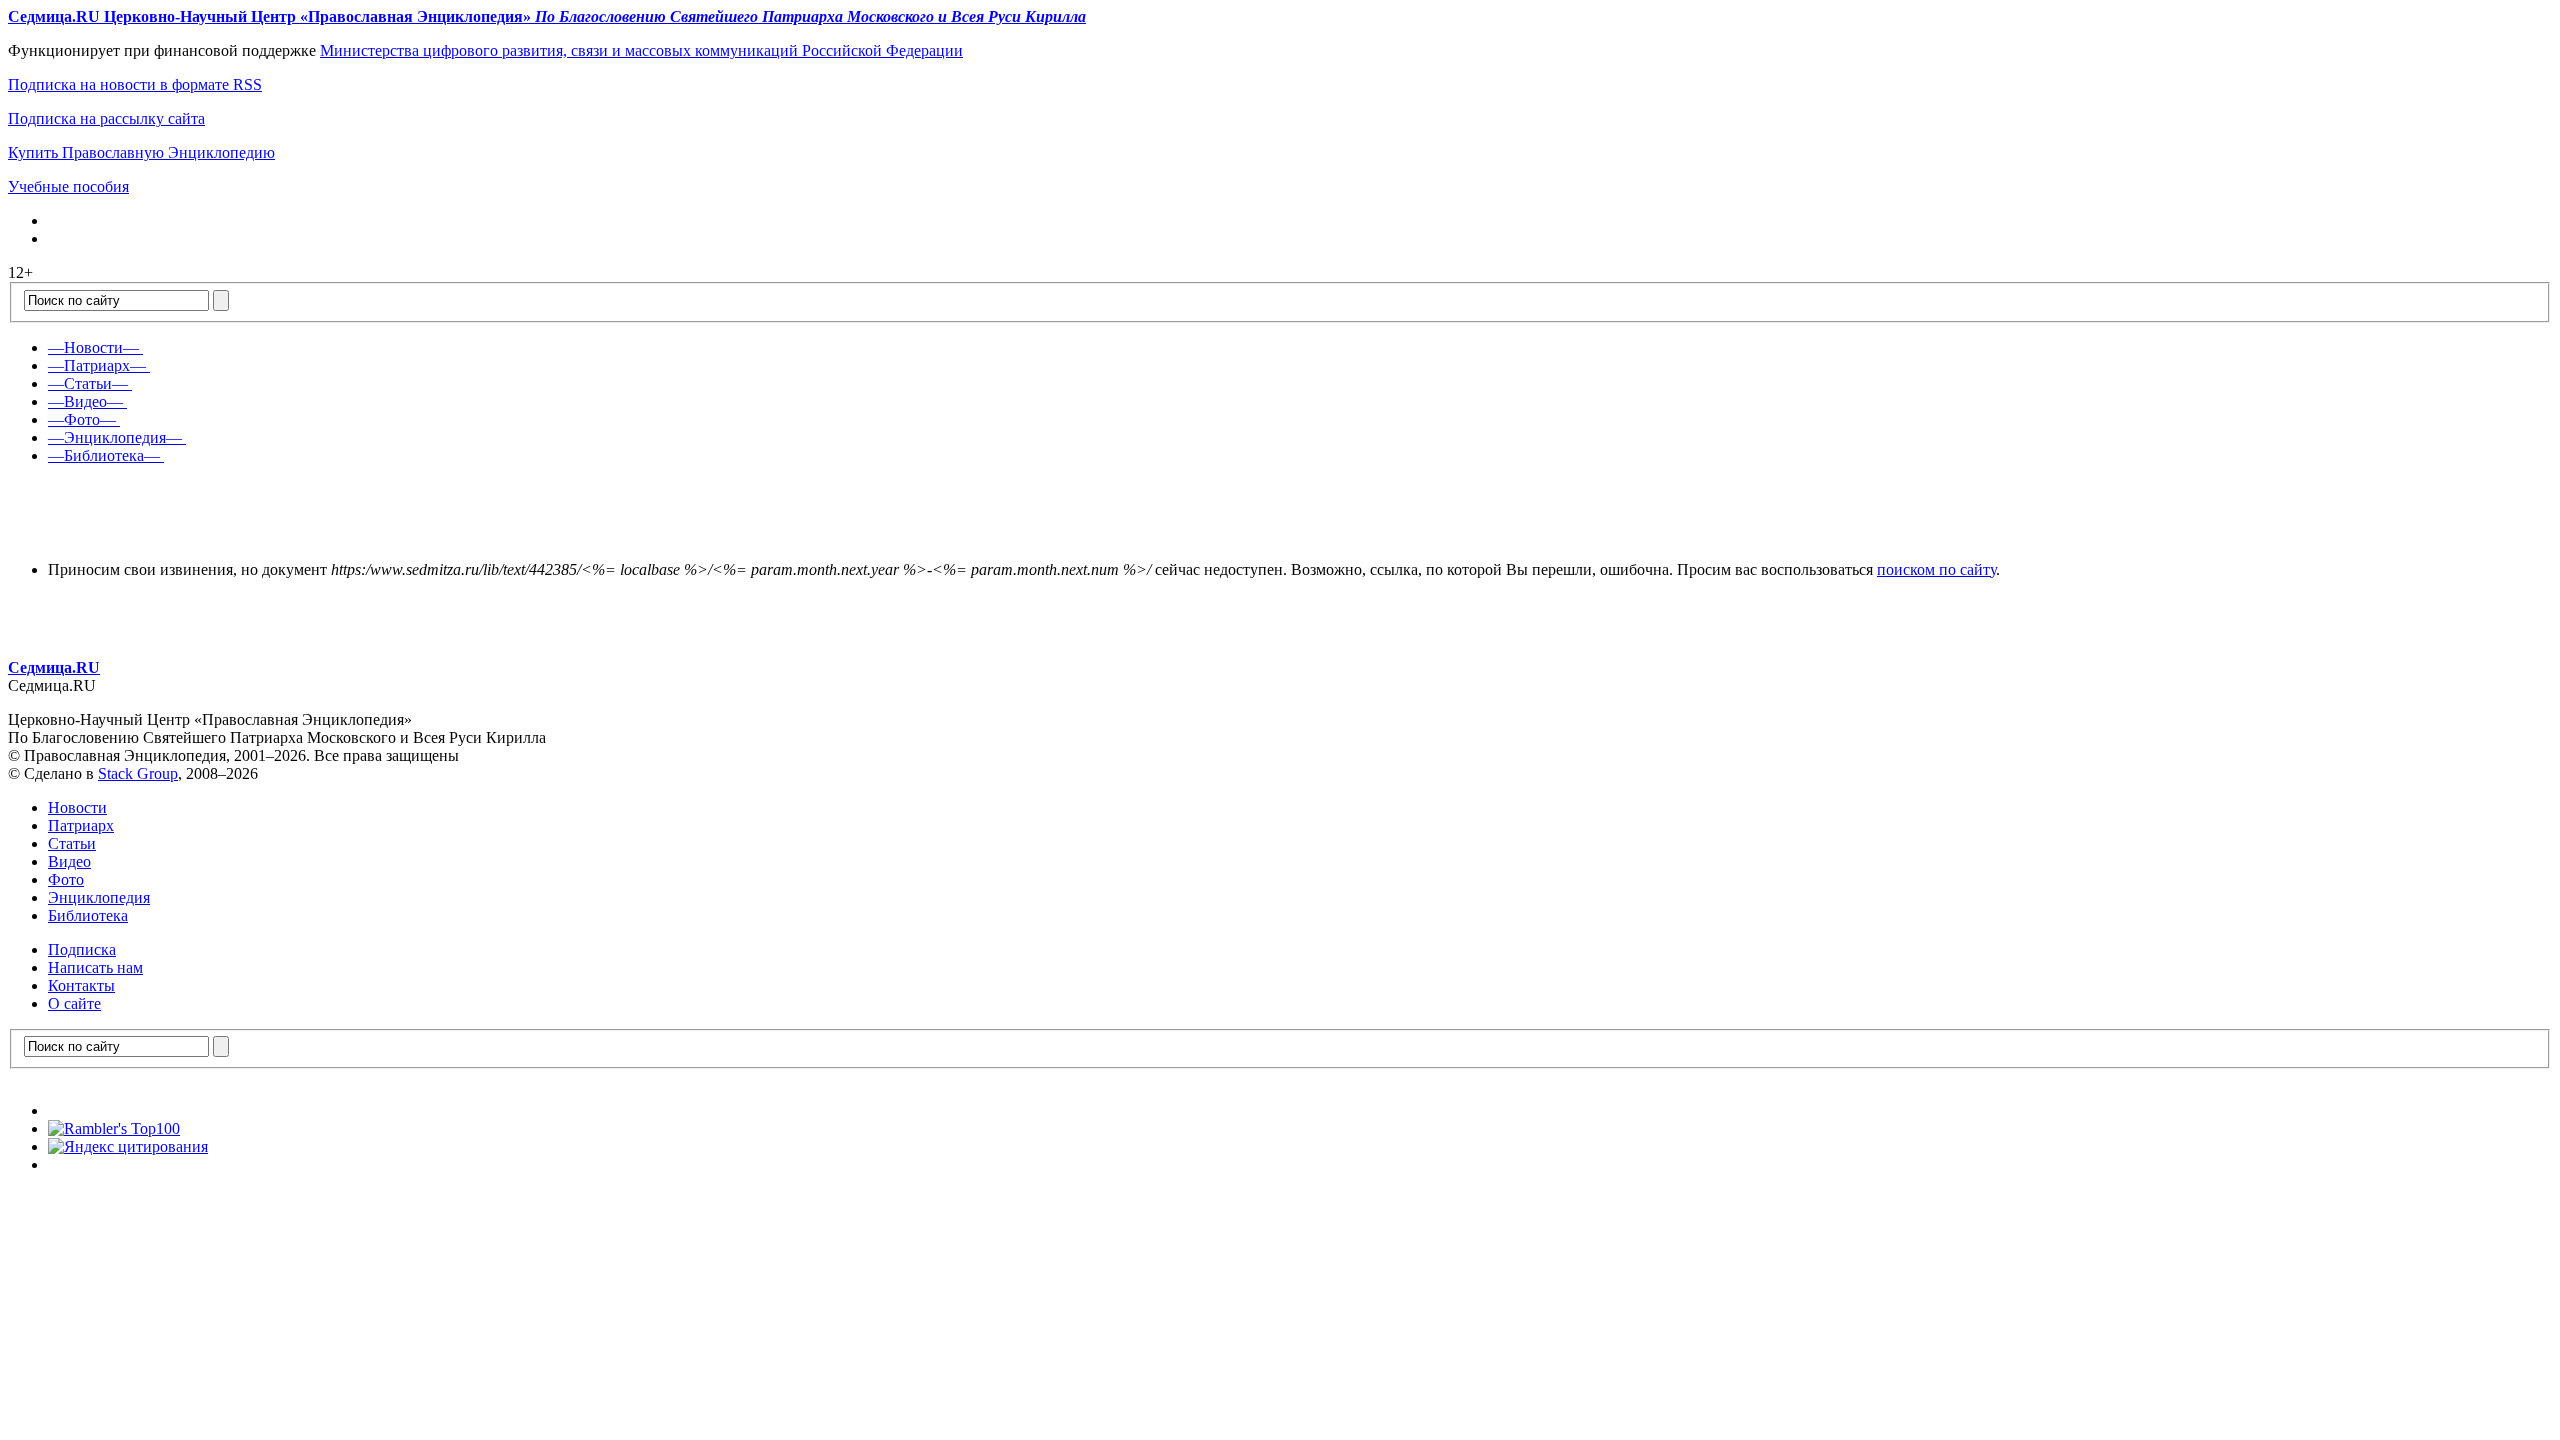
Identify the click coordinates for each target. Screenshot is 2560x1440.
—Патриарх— (97, 365)
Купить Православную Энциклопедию (141, 152)
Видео (69, 861)
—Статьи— (88, 383)
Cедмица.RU (54, 667)
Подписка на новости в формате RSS (135, 84)
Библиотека (88, 915)
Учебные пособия (68, 186)
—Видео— (85, 401)
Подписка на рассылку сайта (106, 118)
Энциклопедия (99, 897)
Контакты (81, 985)
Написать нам (95, 967)
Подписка (82, 949)
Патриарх (81, 825)
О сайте (74, 1003)
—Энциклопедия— (115, 437)
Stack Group (138, 773)
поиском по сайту (1936, 569)
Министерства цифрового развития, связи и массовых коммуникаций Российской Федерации (641, 50)
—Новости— (93, 347)
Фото (66, 879)
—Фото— (82, 419)
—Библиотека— (104, 455)
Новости (77, 807)
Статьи (72, 843)
